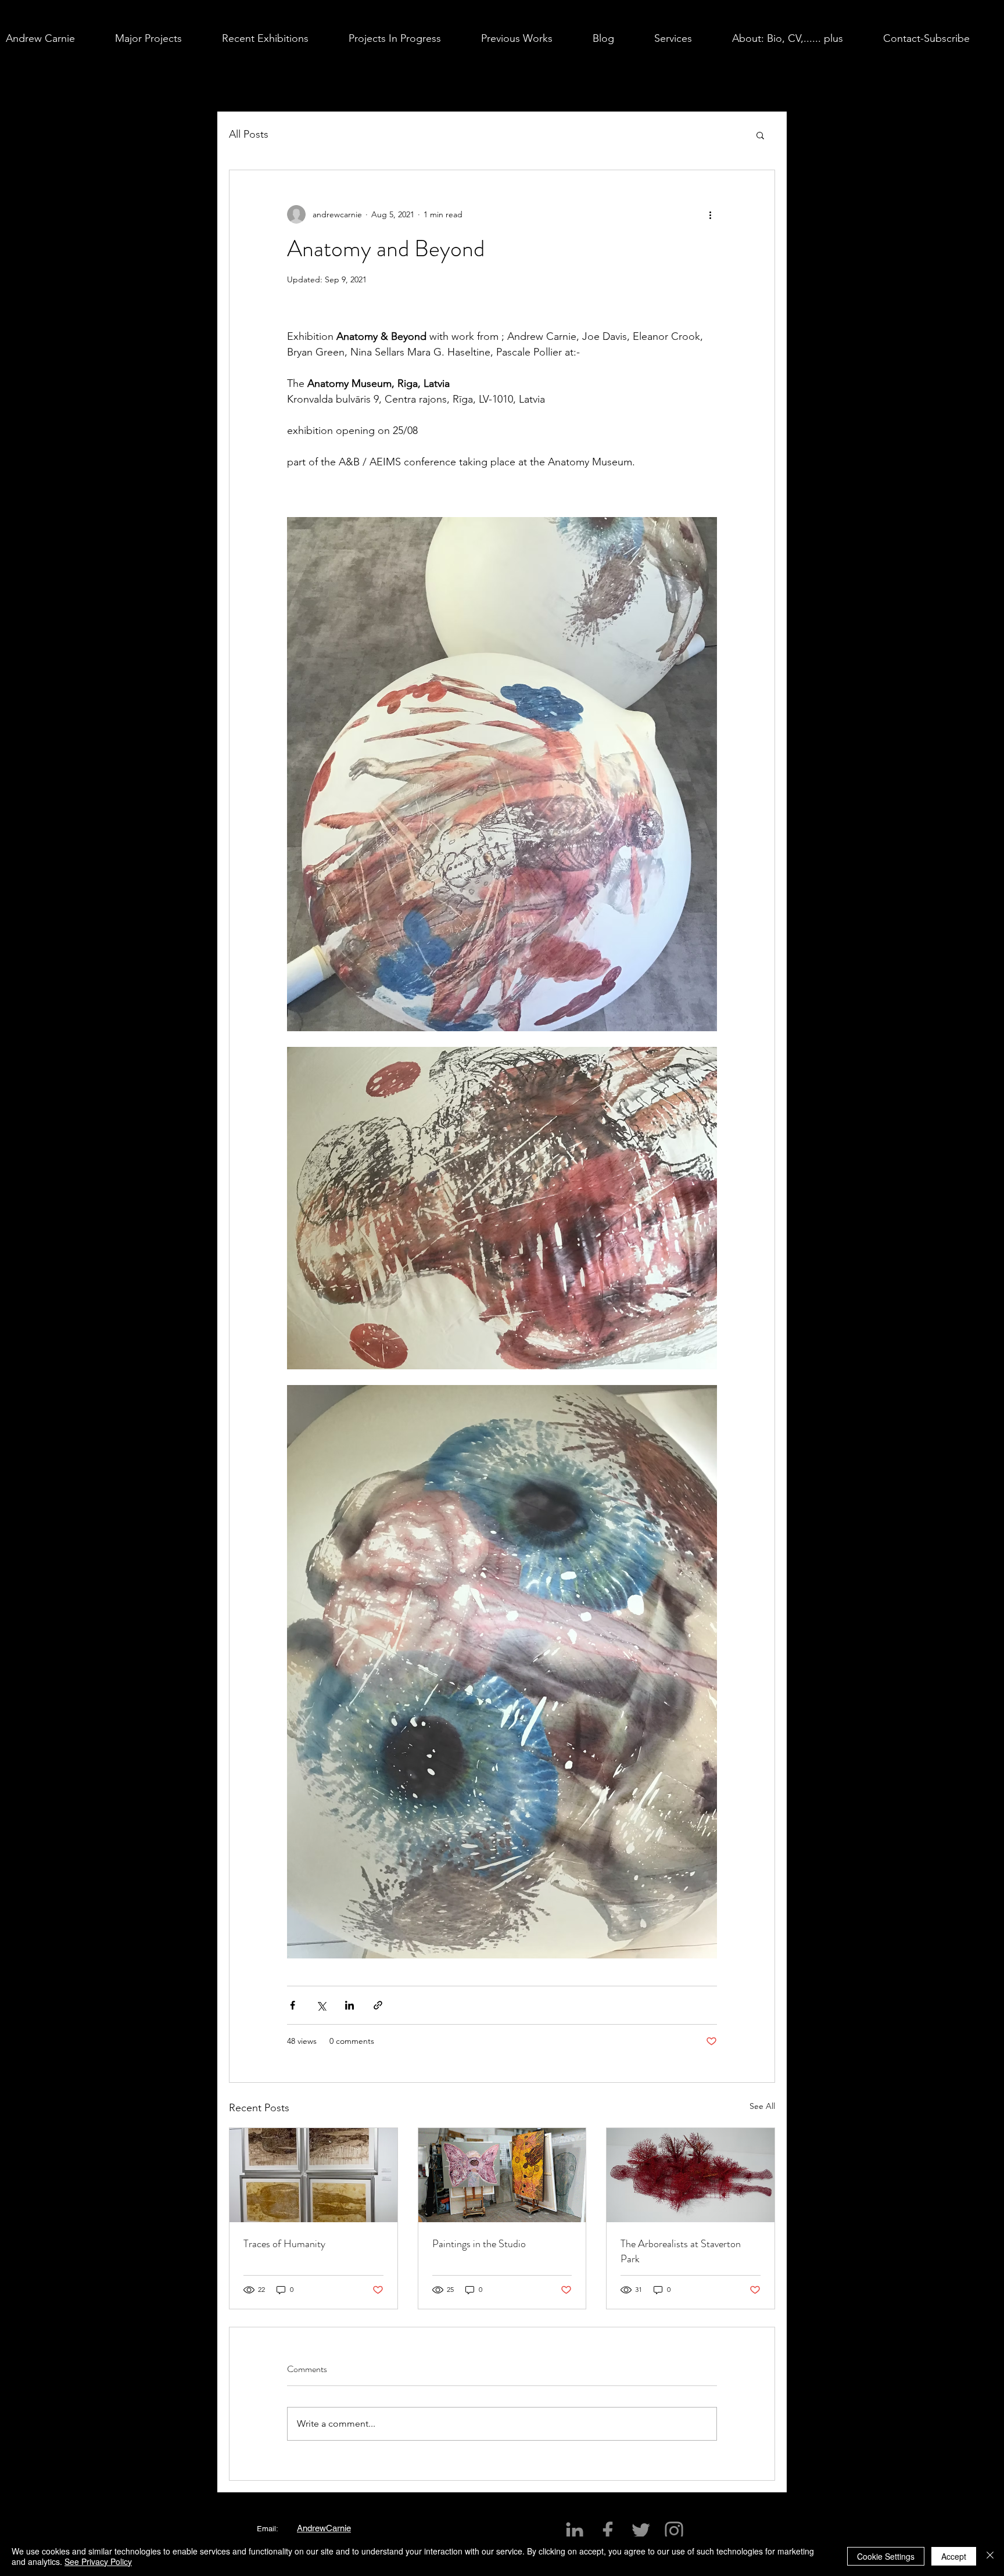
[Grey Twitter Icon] (641, 2531)
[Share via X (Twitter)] (321, 2005)
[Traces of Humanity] (313, 2175)
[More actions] (710, 214)
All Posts (249, 134)
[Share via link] (378, 2005)
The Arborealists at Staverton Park (681, 2251)
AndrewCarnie (324, 2528)
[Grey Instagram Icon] (674, 2531)
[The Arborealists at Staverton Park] (691, 2175)
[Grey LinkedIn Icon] (575, 2531)
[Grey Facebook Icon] (608, 2531)
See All (762, 2106)
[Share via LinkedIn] (349, 2005)
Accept (954, 2556)
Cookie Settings (886, 2556)
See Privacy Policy (98, 2561)
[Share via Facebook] (293, 2005)
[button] (163, 38)
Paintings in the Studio (479, 2244)
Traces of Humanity (284, 2244)
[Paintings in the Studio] (502, 2175)
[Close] (990, 2556)
